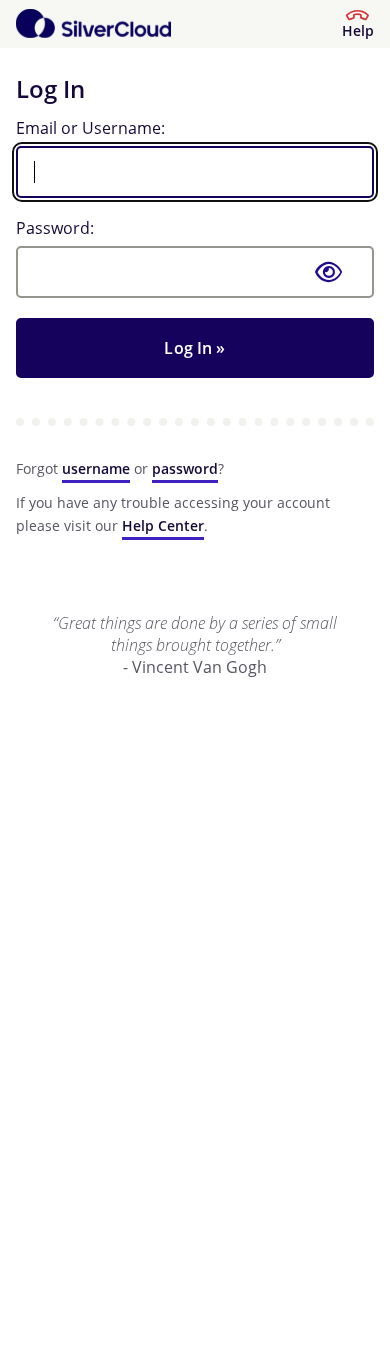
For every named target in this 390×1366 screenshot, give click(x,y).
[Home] (93, 24)
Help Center (163, 525)
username (96, 468)
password (185, 468)
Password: (55, 228)
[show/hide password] (329, 272)
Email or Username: (90, 128)
